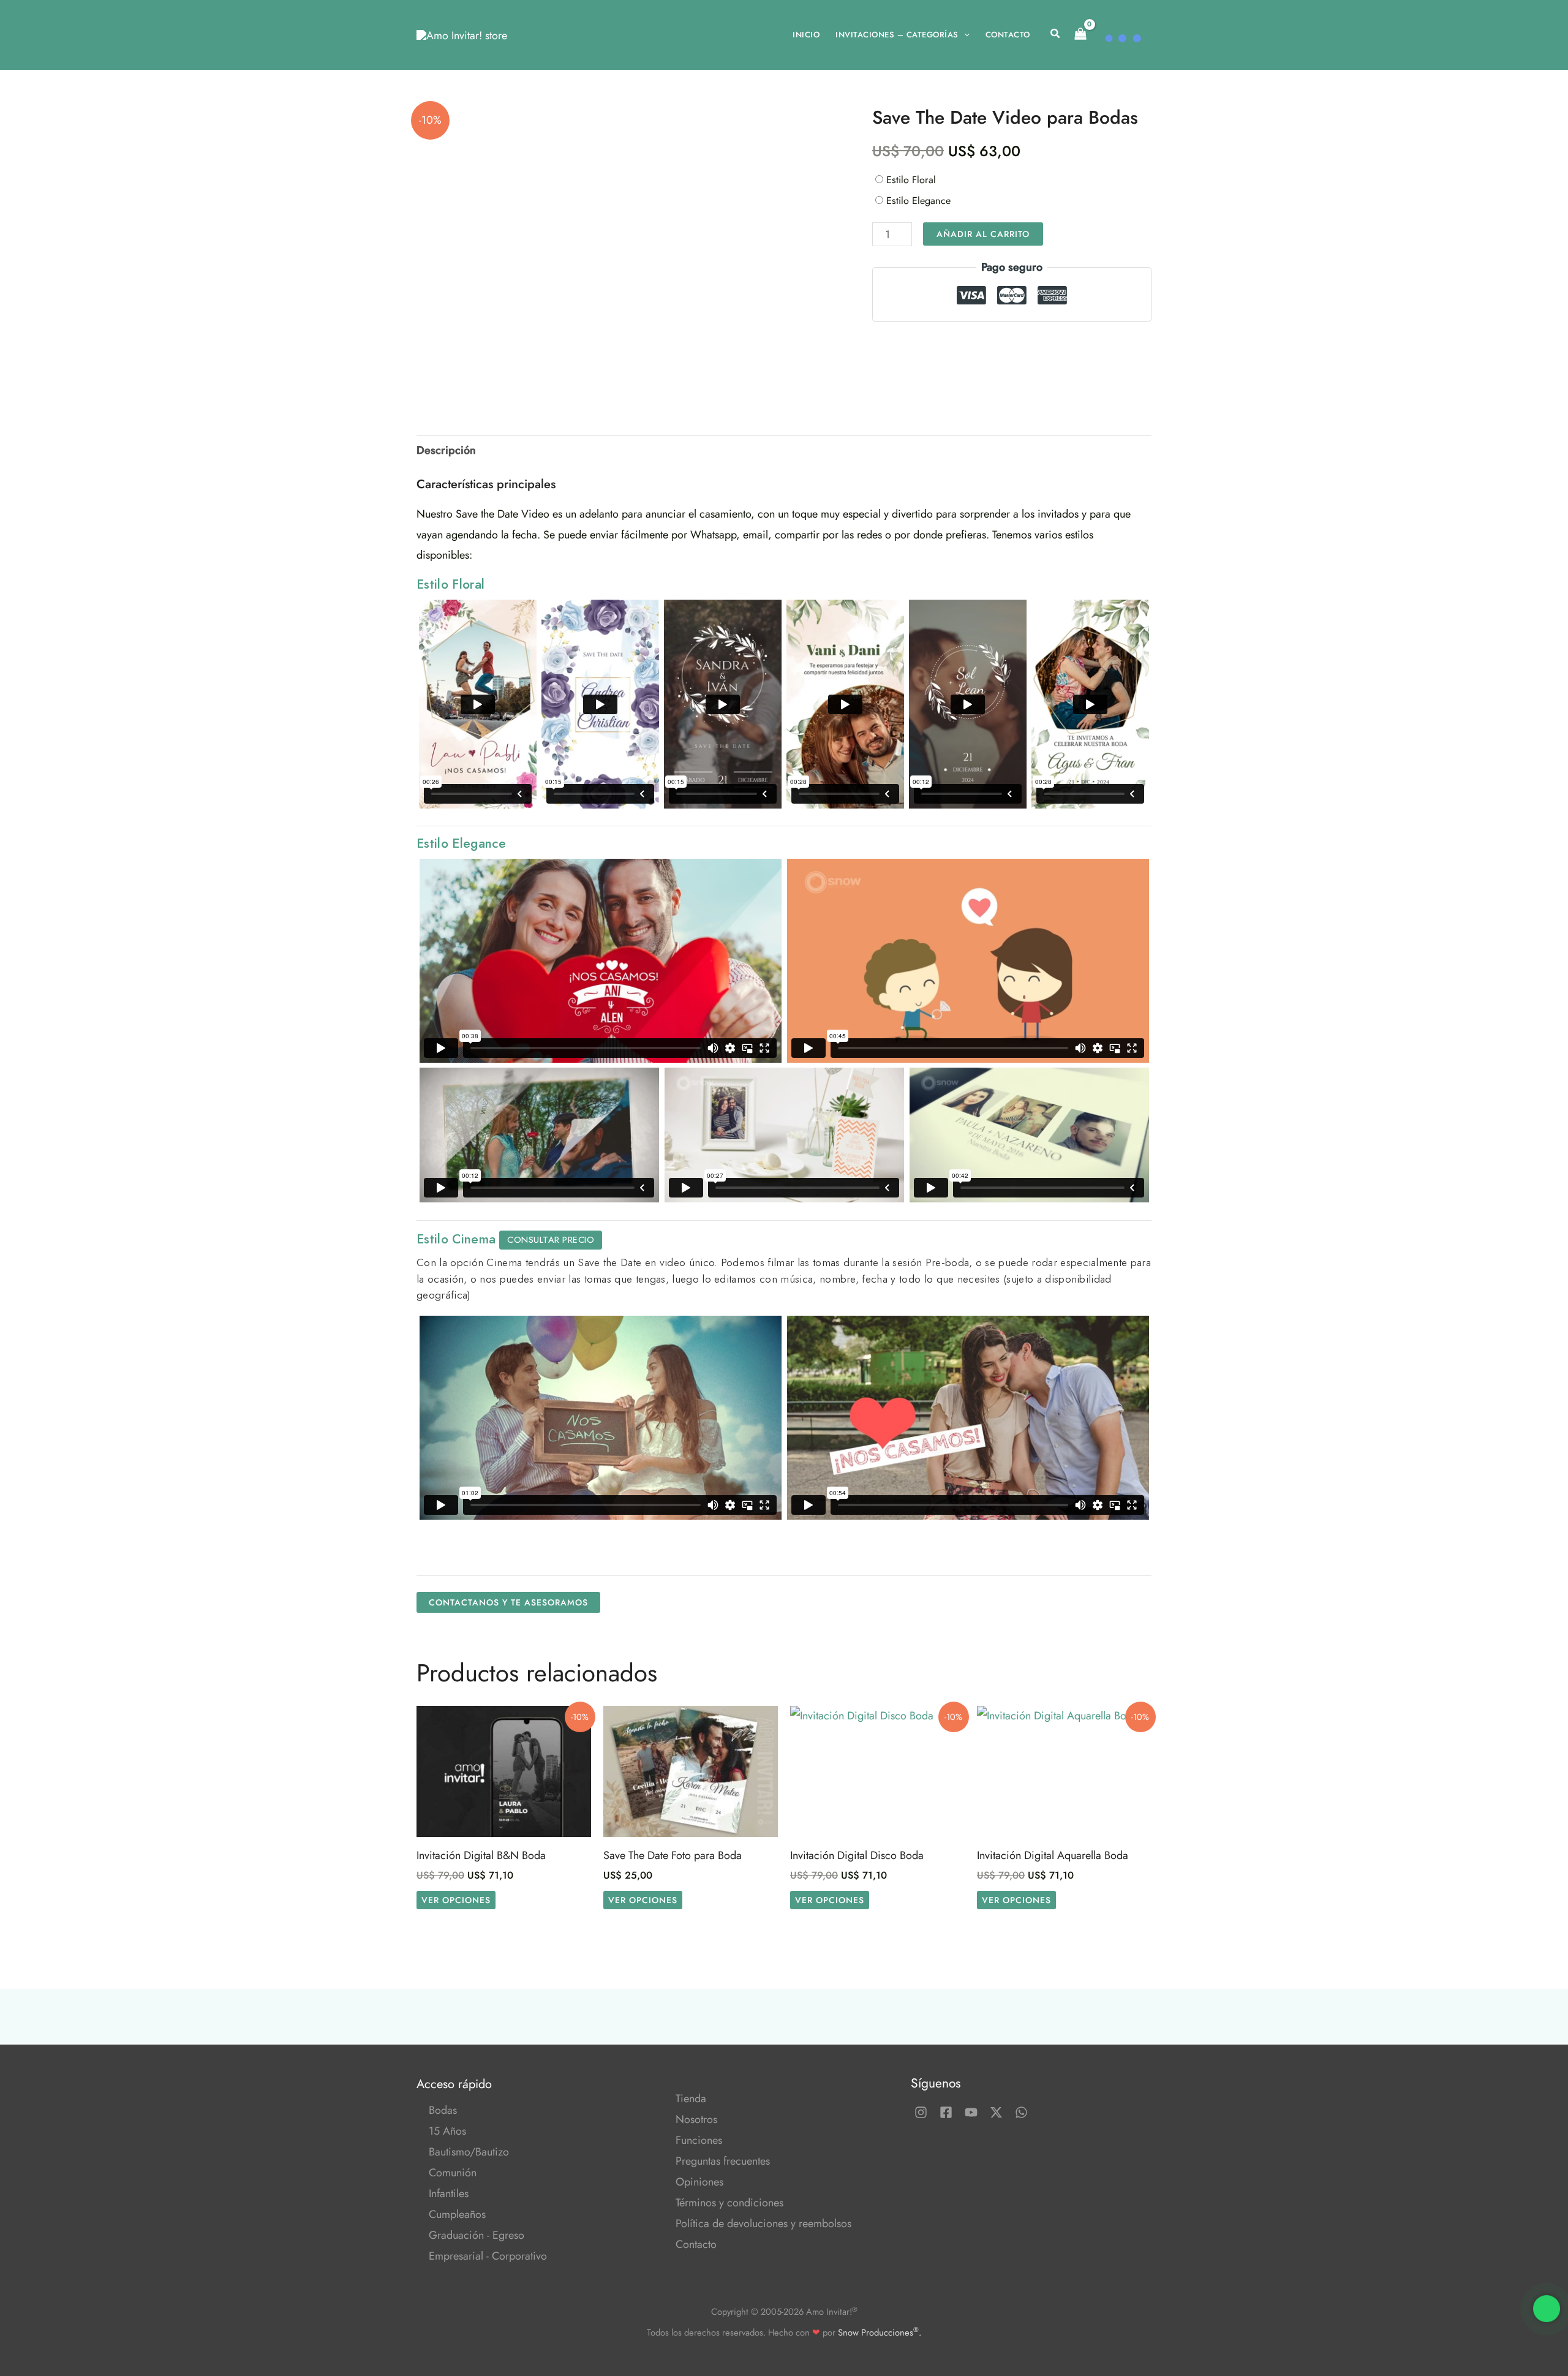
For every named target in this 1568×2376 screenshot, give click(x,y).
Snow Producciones (878, 2332)
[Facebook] (946, 2112)
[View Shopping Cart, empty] (1080, 35)
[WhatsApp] (1021, 2112)
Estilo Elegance (920, 201)
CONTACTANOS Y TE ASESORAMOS (508, 1602)
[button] (964, 35)
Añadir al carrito (983, 234)
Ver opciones (456, 1900)
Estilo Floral (911, 180)
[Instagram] (921, 2112)
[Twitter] (996, 2112)
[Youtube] (971, 2112)
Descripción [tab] (446, 450)
